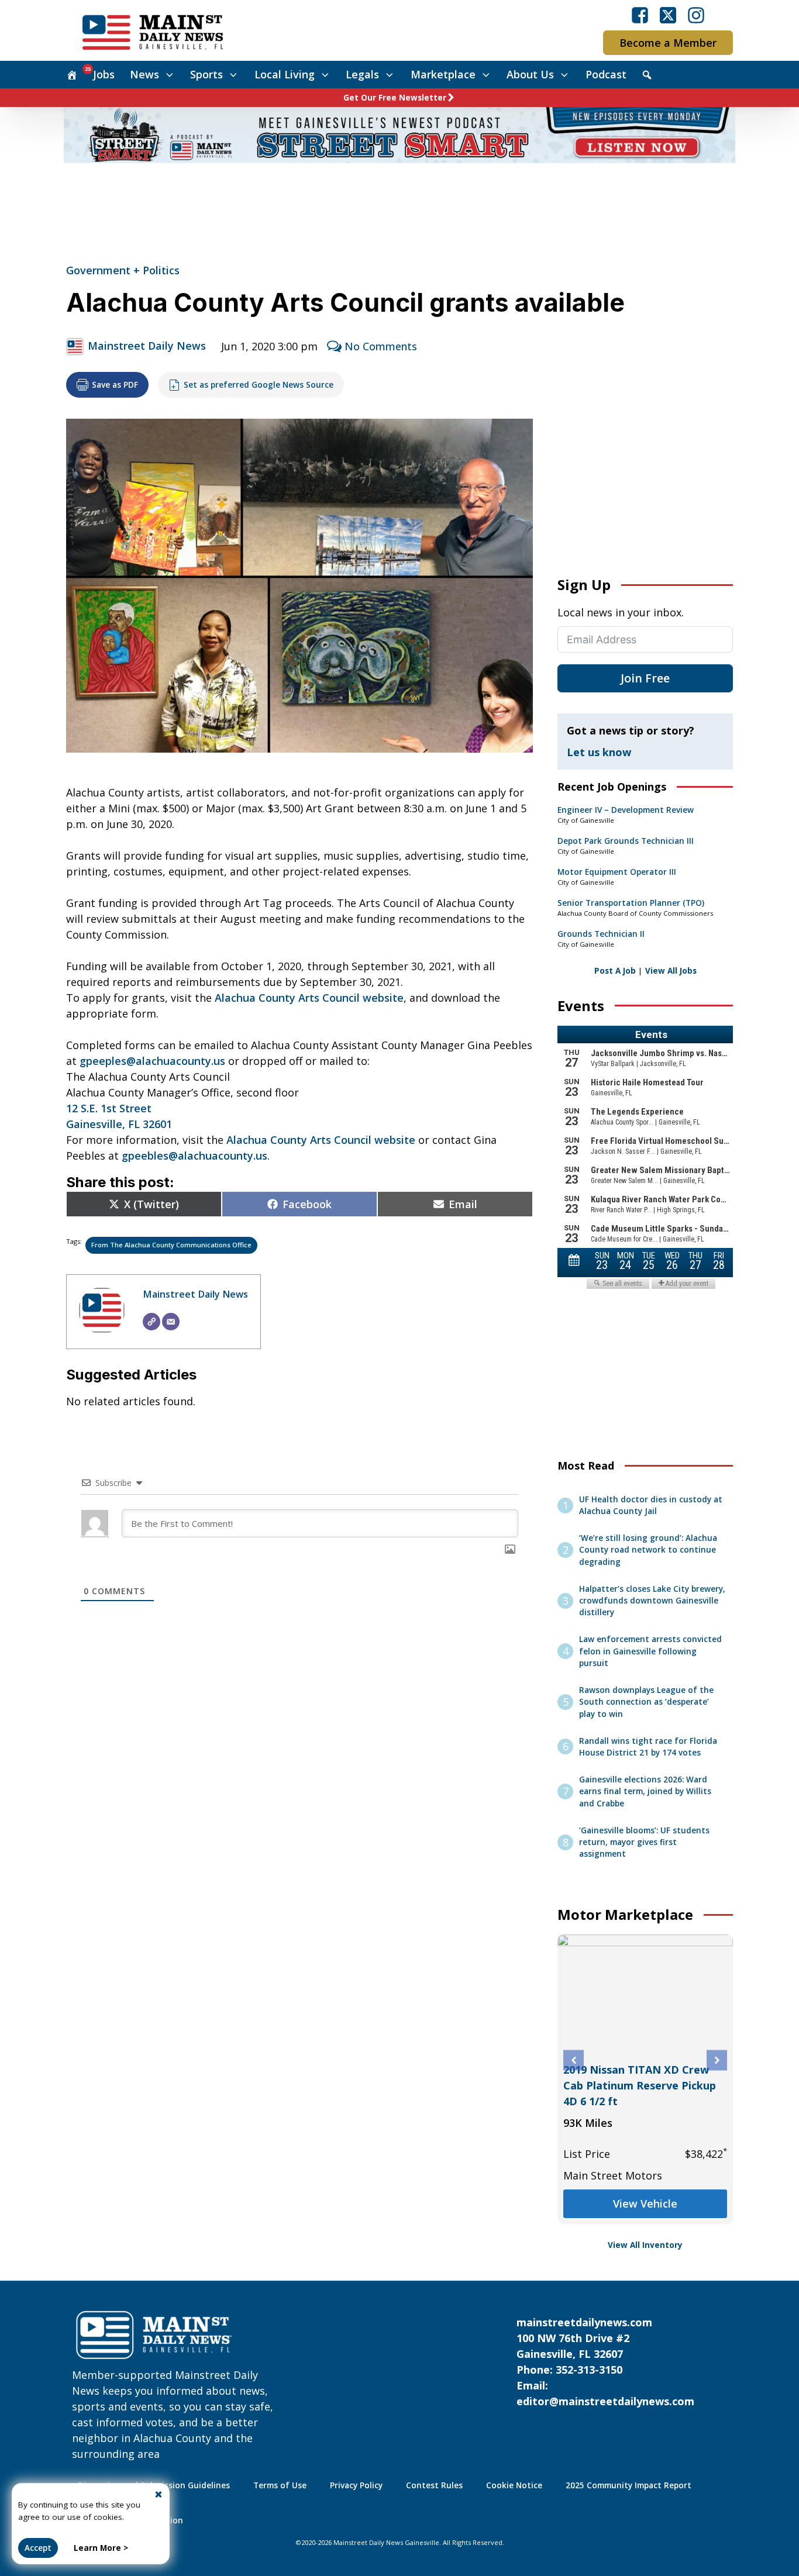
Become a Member (668, 43)
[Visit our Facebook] (640, 15)
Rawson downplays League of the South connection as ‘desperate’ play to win (646, 1702)
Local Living (285, 74)
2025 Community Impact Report (628, 2485)
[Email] (171, 1322)
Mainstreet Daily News (147, 346)
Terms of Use (280, 2485)
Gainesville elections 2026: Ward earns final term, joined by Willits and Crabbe (645, 1792)
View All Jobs (671, 971)
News (144, 74)
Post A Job (615, 971)
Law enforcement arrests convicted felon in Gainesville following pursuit (650, 1651)
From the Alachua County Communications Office (171, 1245)
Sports (206, 74)
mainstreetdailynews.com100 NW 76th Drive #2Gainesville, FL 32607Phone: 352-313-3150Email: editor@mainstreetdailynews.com (605, 2362)
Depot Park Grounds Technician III (626, 841)
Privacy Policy (356, 2485)
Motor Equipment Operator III (617, 872)
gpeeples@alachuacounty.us (152, 1061)
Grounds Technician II (601, 934)
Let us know (599, 752)
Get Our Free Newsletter (395, 98)
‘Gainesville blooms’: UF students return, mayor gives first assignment (644, 1842)
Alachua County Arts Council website (309, 998)
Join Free (645, 678)
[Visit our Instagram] (696, 15)
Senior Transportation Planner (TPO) (631, 903)
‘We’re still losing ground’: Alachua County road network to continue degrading (648, 1550)
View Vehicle (645, 2203)
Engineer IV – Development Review (626, 810)
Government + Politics (123, 270)
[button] (574, 2061)
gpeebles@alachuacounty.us (194, 1156)
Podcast (606, 74)
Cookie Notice (514, 2485)
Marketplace (443, 74)
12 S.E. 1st (91, 1108)
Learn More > (101, 2548)
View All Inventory (645, 2245)
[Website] (151, 1322)
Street (135, 1108)
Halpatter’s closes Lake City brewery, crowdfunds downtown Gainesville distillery (652, 1601)
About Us (530, 74)
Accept (38, 2548)
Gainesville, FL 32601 (119, 1124)
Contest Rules (434, 2485)
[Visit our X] (668, 15)
